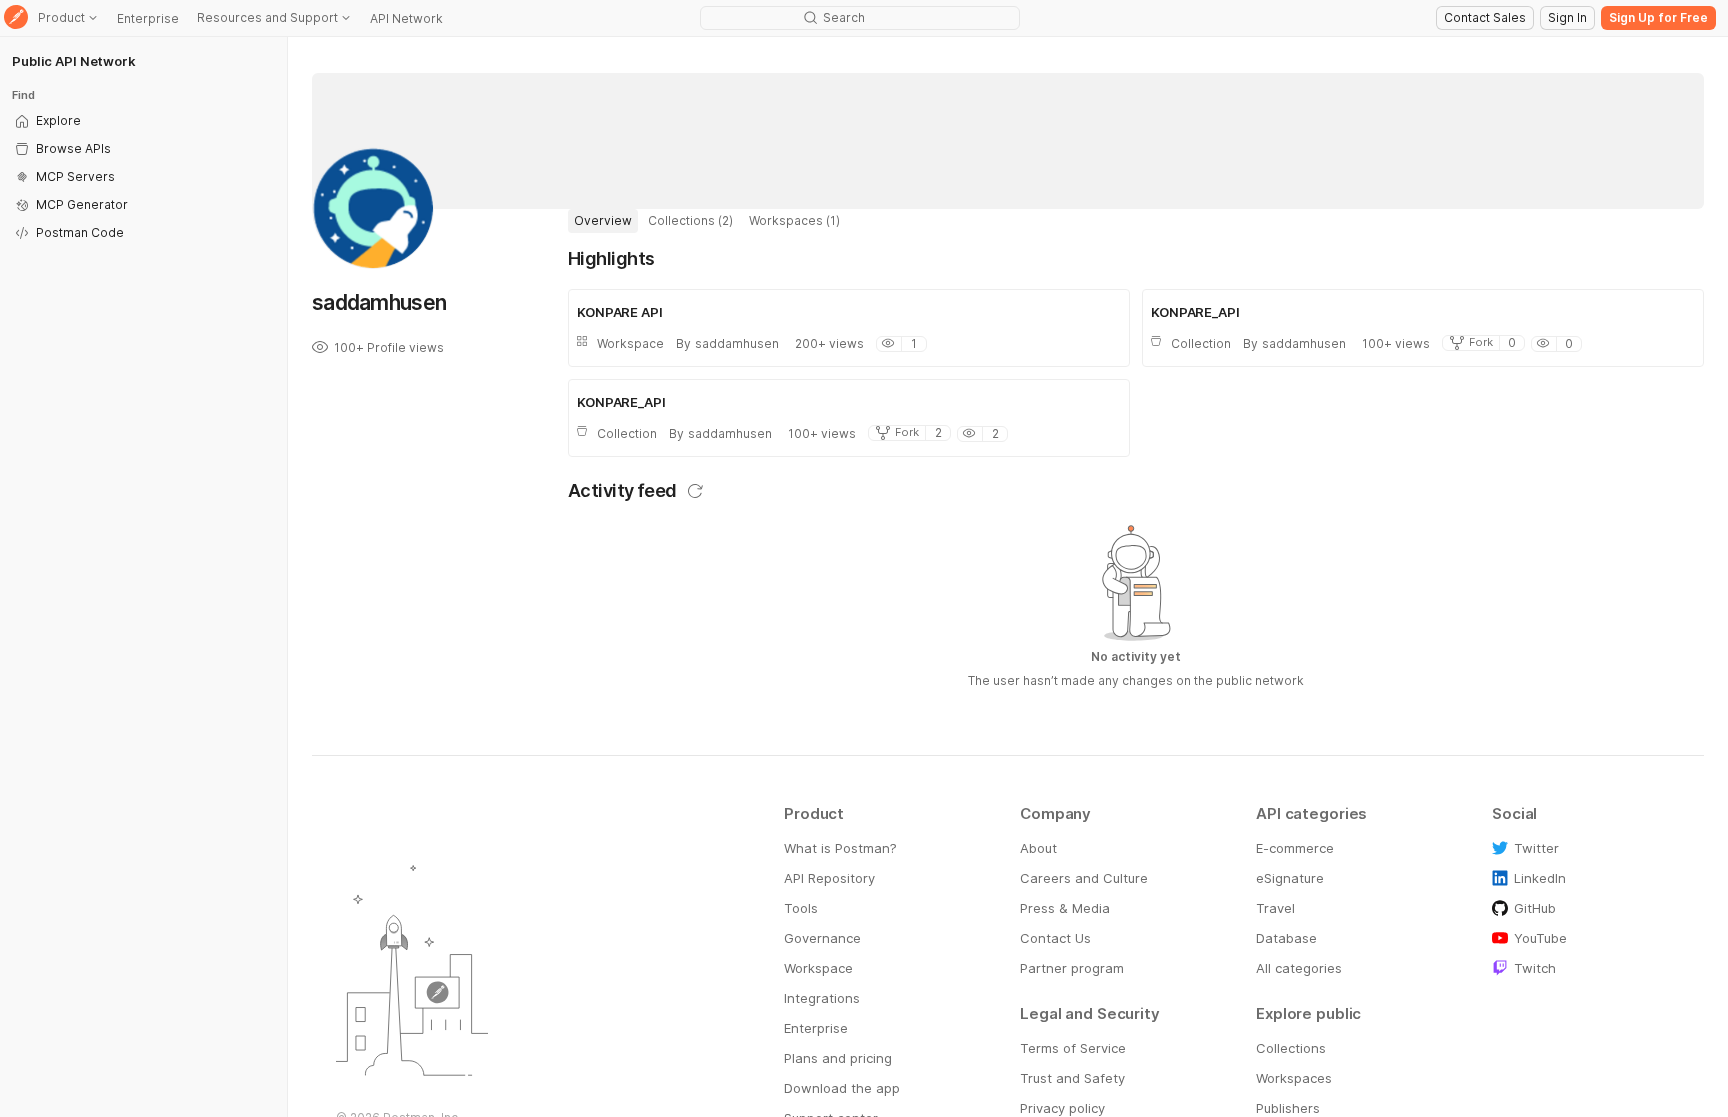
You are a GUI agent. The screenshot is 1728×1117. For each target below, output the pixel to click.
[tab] (603, 221)
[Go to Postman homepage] (16, 18)
